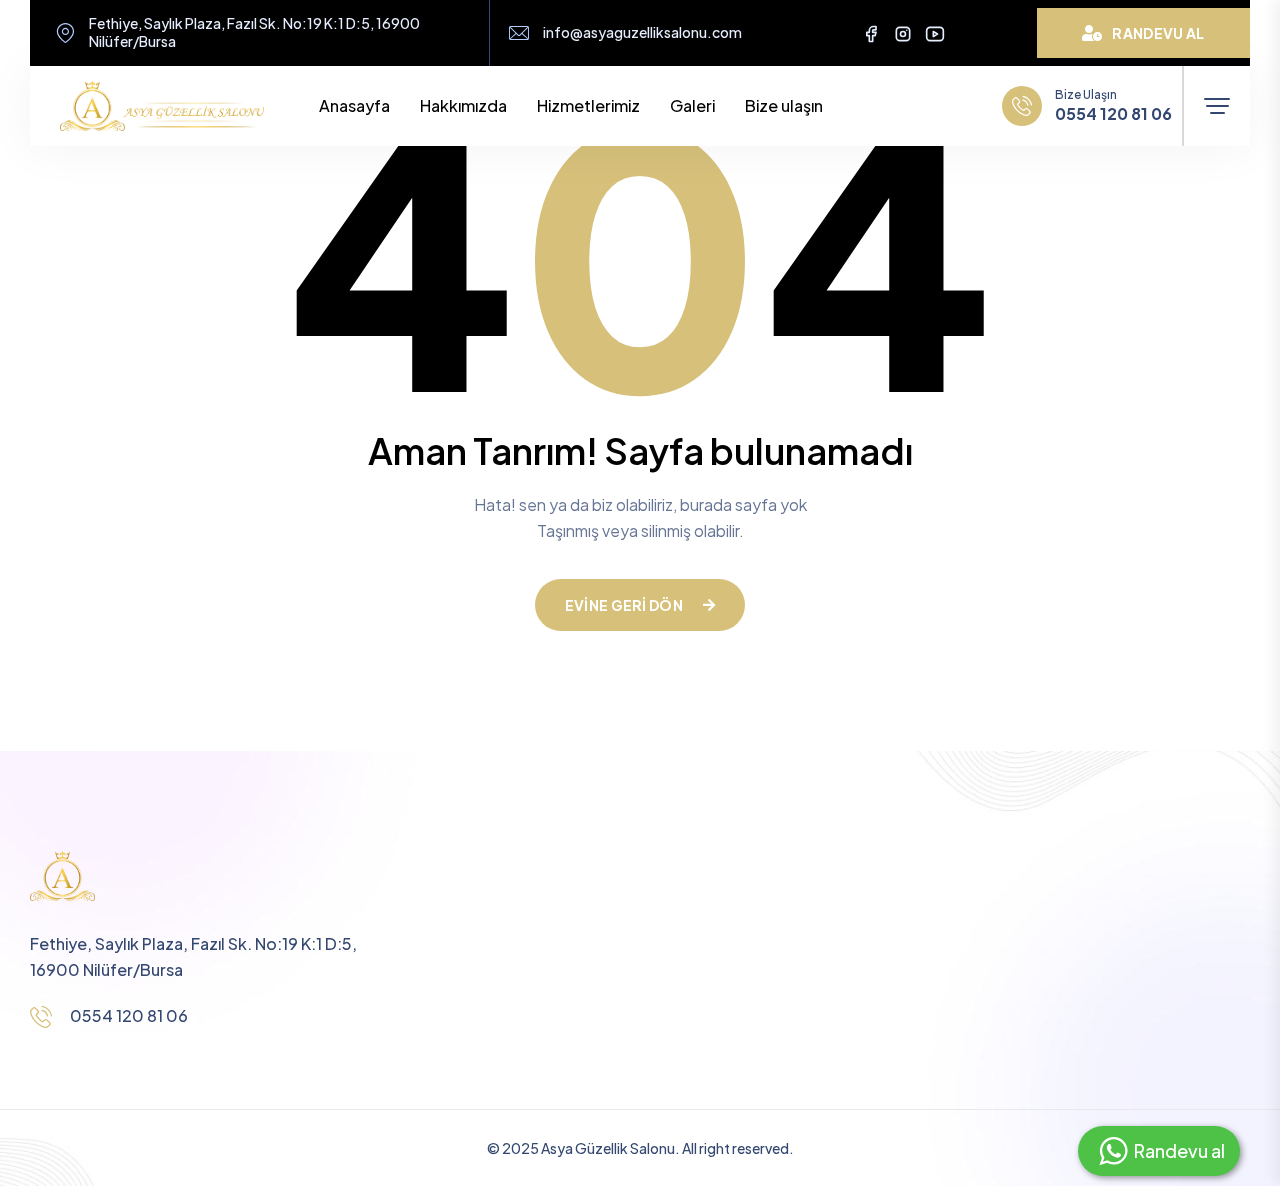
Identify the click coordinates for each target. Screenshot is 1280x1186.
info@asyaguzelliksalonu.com (642, 32)
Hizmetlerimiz (588, 105)
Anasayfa (354, 105)
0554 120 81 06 (1113, 114)
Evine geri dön (624, 605)
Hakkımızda (463, 105)
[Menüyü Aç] (1217, 106)
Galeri (692, 105)
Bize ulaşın (784, 105)
